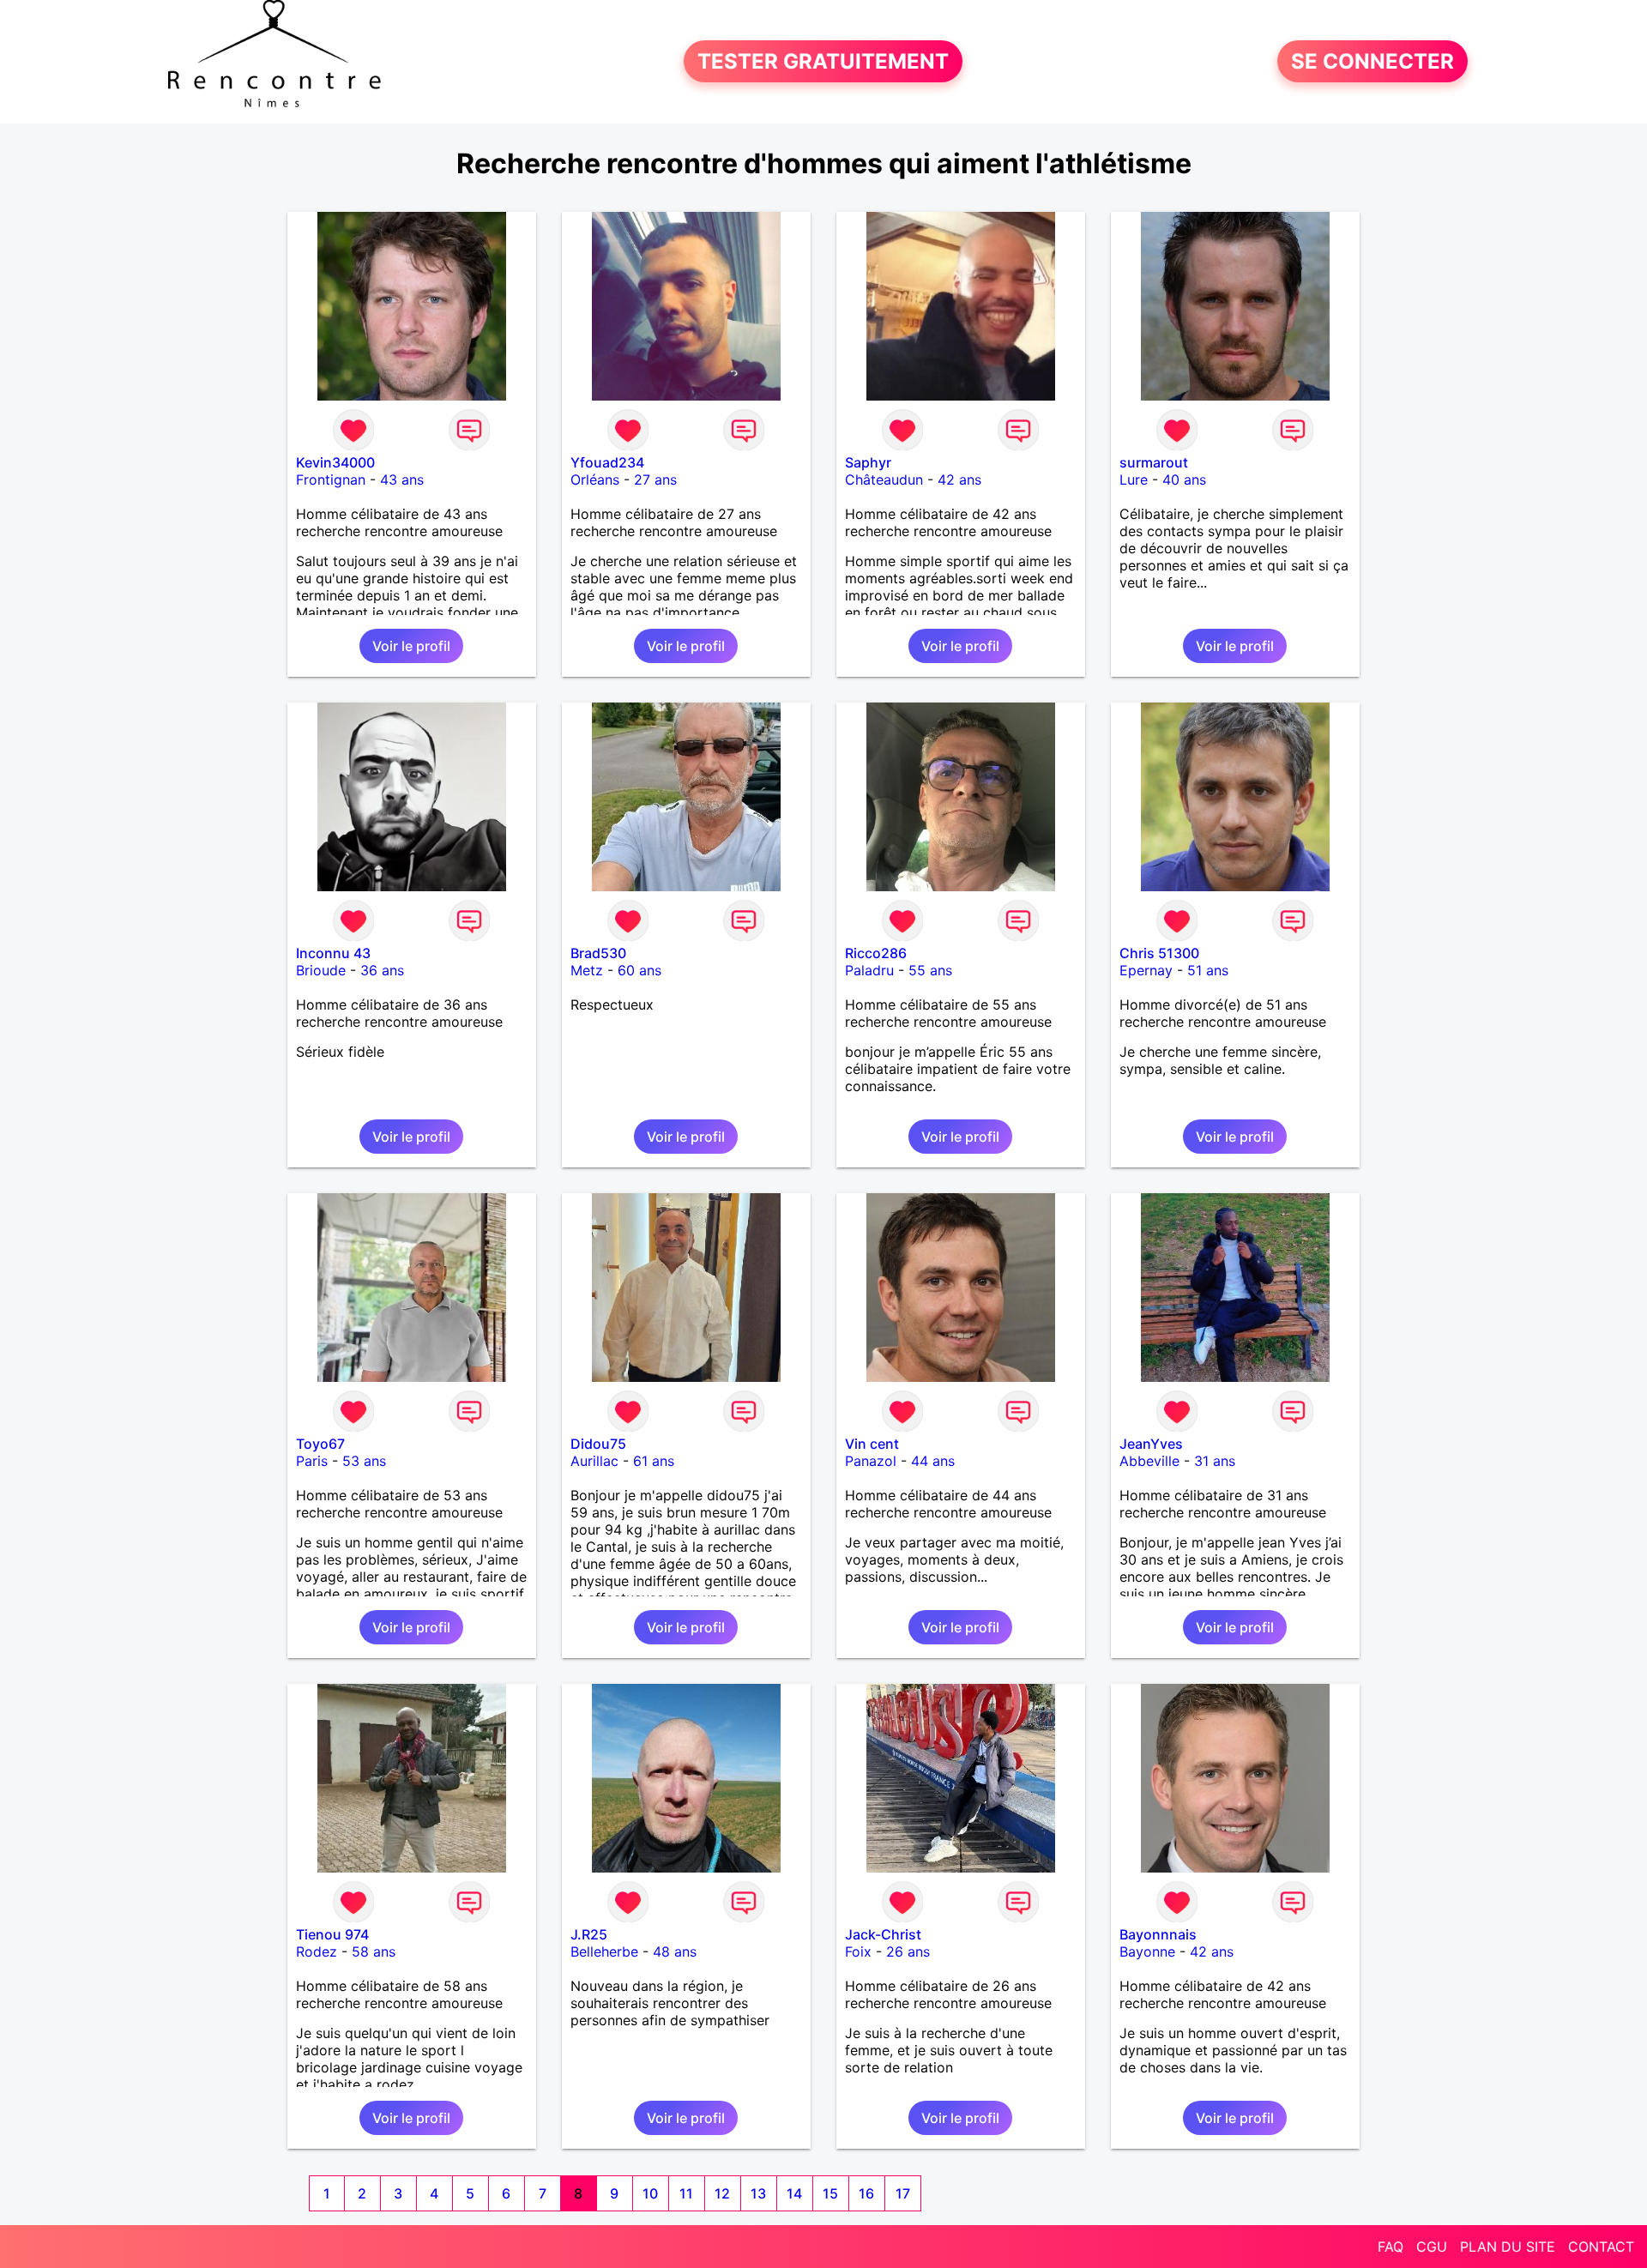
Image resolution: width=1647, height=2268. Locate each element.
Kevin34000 (335, 462)
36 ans (382, 970)
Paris (312, 1461)
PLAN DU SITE (1508, 2247)
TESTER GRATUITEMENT (823, 61)
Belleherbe (604, 1951)
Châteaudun (884, 480)
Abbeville (1149, 1461)
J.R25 (589, 1934)
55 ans (930, 970)
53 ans (364, 1461)
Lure (1134, 480)
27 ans (655, 480)
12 (722, 2193)
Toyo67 (320, 1444)
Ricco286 (876, 953)
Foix (858, 1951)
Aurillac (594, 1461)
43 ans (402, 480)
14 (794, 2193)
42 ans (959, 480)
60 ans (639, 970)
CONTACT (1601, 2247)
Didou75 (598, 1444)
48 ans (675, 1951)
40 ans (1184, 480)
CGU (1432, 2247)
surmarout (1154, 462)
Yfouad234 (607, 462)
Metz (587, 970)
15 (830, 2193)
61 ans (654, 1461)
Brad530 (598, 953)
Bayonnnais (1158, 1934)
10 (650, 2193)
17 (903, 2193)
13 (758, 2193)
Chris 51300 (1159, 953)
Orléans (595, 480)
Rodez (317, 1951)
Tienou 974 (332, 1934)
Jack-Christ (883, 1934)
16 (866, 2193)
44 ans (933, 1461)
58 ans (374, 1951)
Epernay (1146, 970)
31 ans (1215, 1461)
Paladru (869, 970)
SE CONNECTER (1372, 61)
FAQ (1391, 2247)
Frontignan (331, 480)
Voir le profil (411, 646)
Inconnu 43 (333, 953)
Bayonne (1147, 1951)
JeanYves (1151, 1444)
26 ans (908, 1951)
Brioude (321, 970)
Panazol (871, 1461)
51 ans (1208, 970)
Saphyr (868, 462)
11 (686, 2193)
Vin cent (872, 1444)
